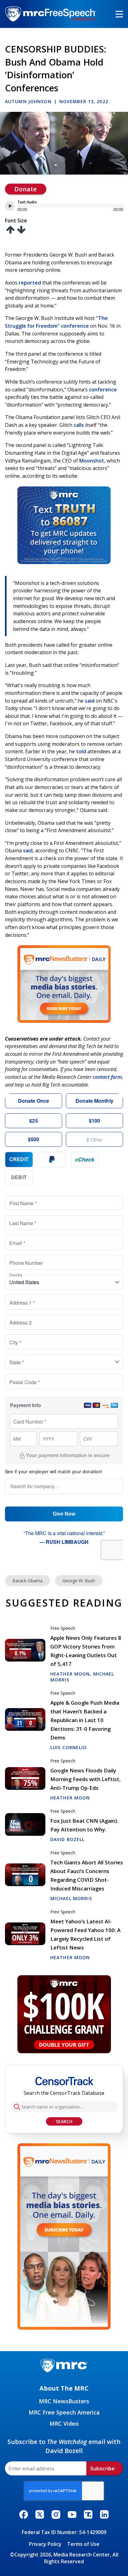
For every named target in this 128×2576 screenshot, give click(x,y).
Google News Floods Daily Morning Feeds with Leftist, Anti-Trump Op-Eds (86, 1779)
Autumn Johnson (28, 101)
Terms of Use (83, 2544)
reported (30, 283)
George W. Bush (79, 1581)
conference (103, 390)
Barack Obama (27, 1581)
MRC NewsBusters (64, 2401)
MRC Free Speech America (64, 2412)
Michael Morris (71, 1898)
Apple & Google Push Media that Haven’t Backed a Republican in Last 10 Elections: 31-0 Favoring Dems (85, 1720)
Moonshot (92, 461)
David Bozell (67, 1839)
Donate (25, 189)
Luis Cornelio (69, 1747)
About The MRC (64, 2388)
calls (79, 425)
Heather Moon (70, 1674)
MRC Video (64, 2423)
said (90, 701)
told (81, 751)
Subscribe (102, 2468)
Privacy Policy (45, 2544)
